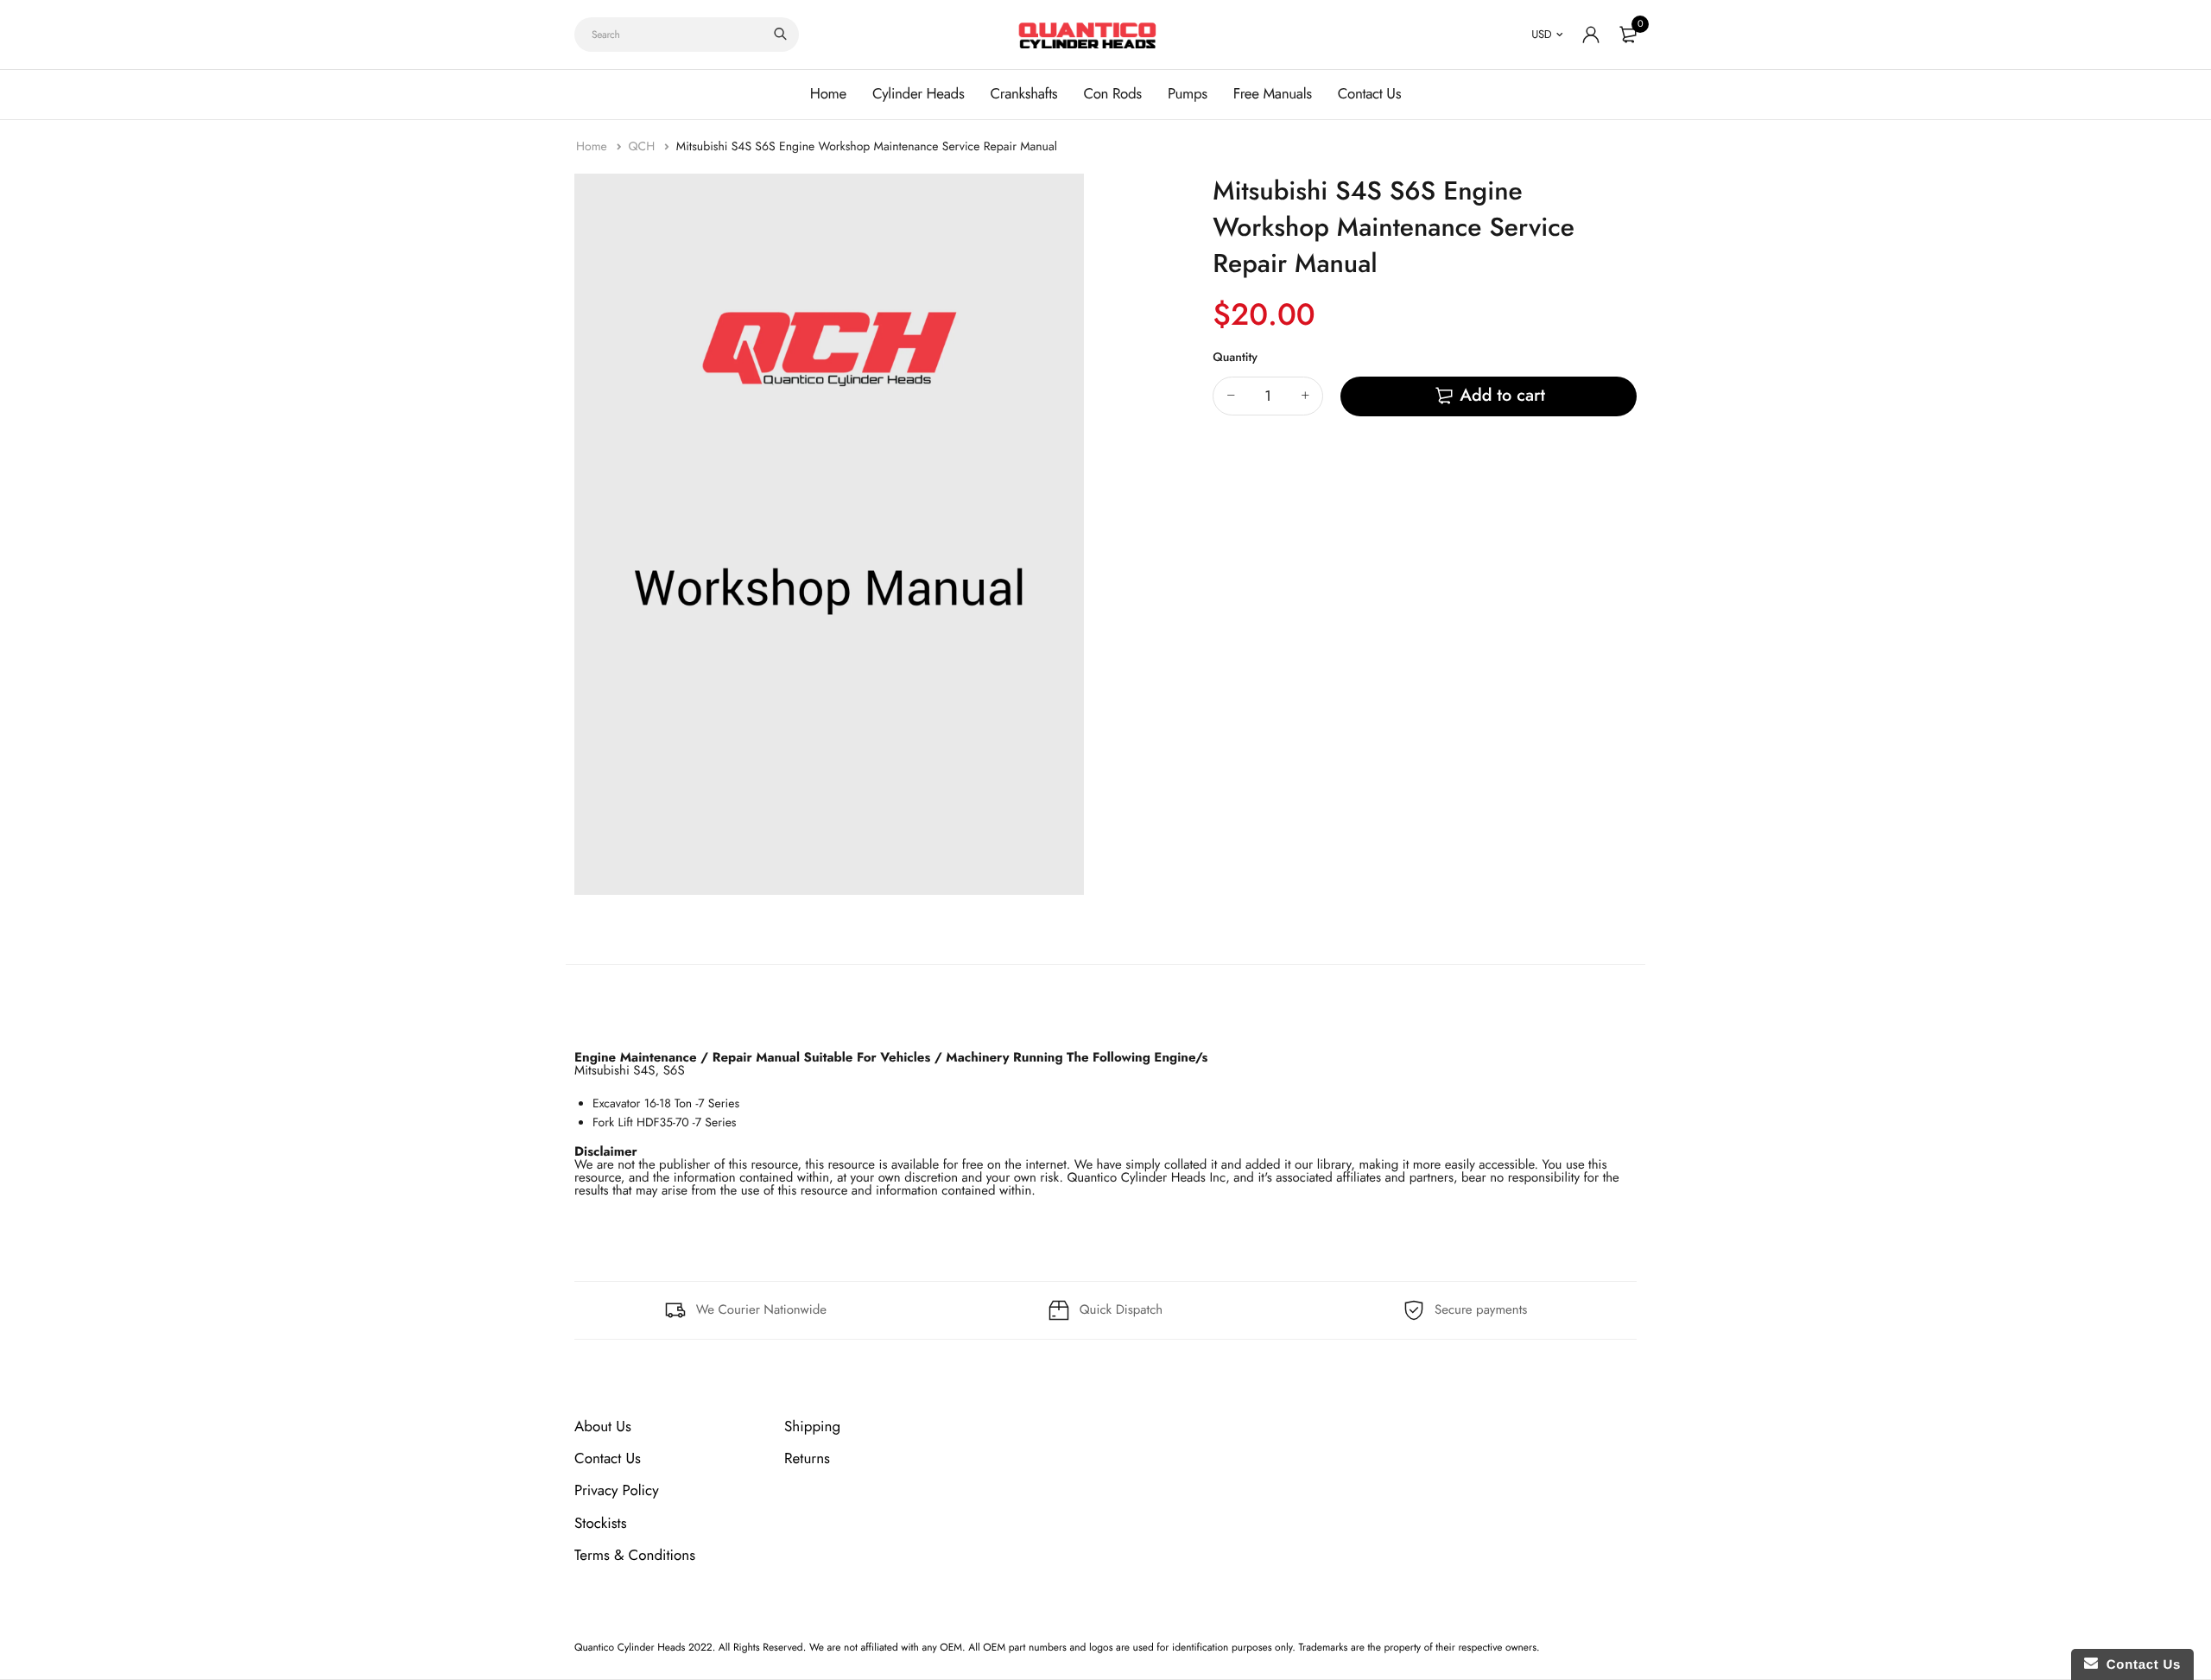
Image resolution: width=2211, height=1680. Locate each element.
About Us (603, 1427)
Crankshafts (1023, 94)
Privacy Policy (617, 1491)
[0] (1628, 35)
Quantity (1235, 358)
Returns (807, 1459)
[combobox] (687, 35)
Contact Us (1369, 94)
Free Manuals (1273, 94)
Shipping (812, 1427)
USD (1541, 34)
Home (828, 94)
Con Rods (1112, 94)
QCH (643, 147)
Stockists (601, 1524)
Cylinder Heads (918, 94)
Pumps (1188, 94)
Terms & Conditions (635, 1556)
